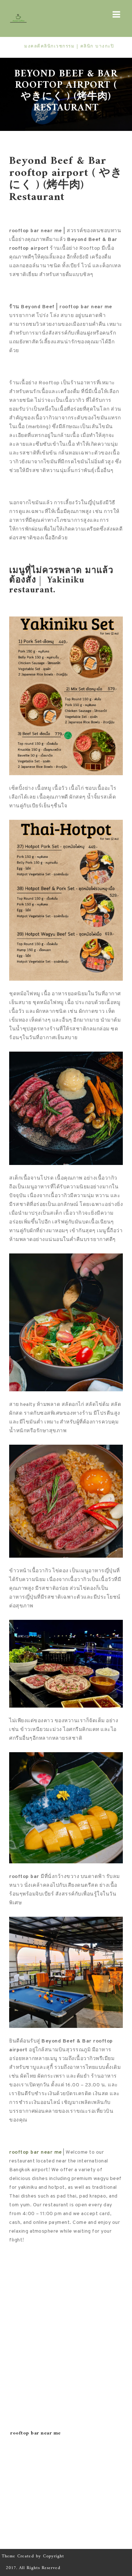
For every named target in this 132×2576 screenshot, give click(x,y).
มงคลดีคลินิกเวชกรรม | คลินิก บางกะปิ (54, 47)
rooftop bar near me (36, 2152)
